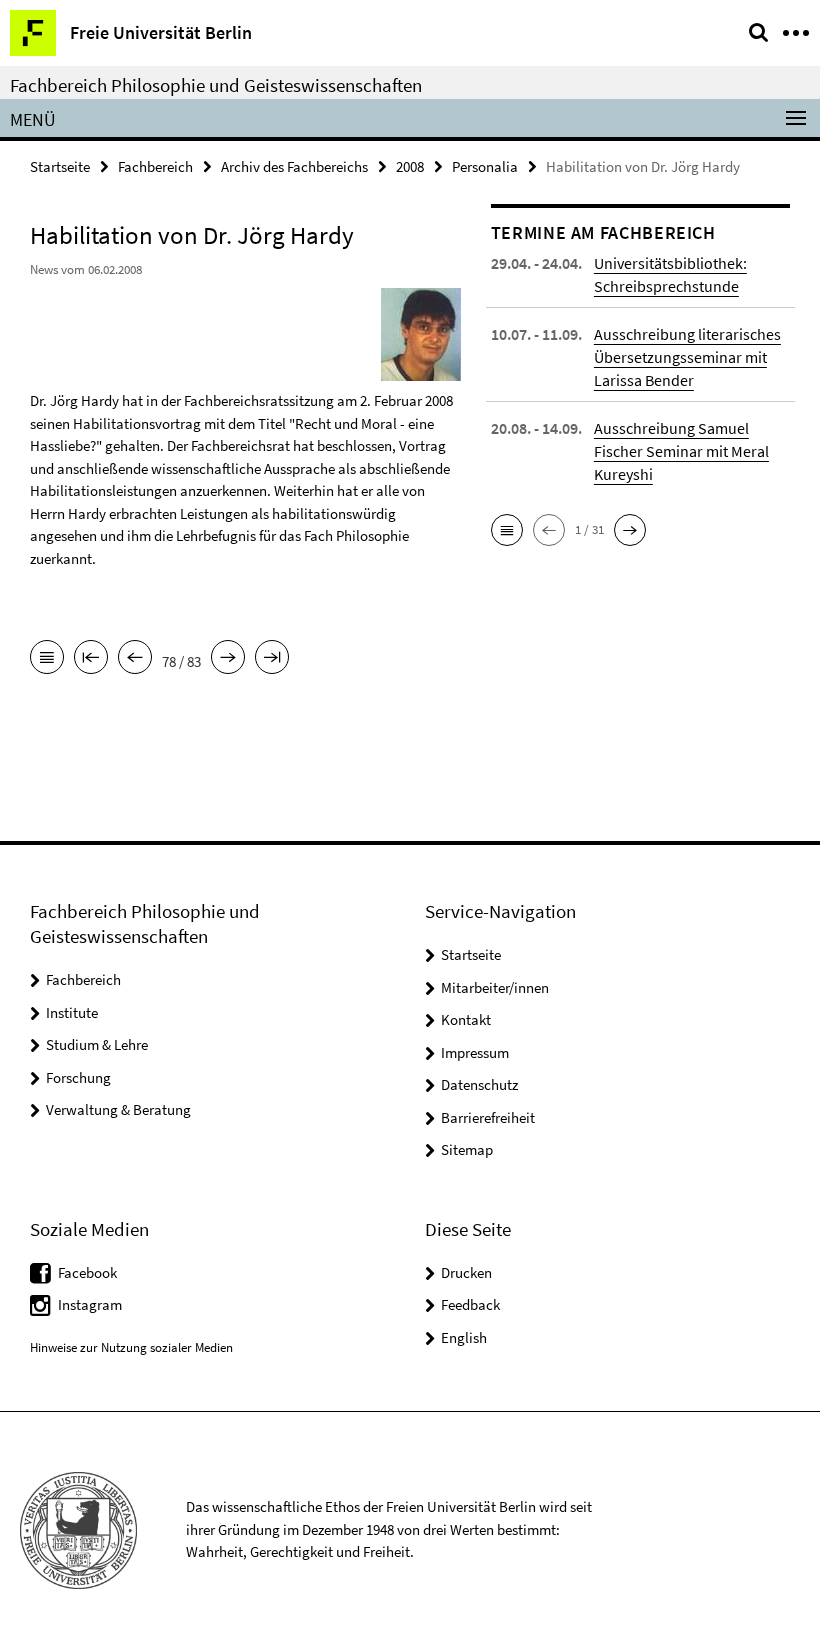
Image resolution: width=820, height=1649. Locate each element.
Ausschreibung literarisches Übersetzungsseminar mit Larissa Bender (687, 357)
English (464, 1337)
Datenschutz (479, 1084)
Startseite (60, 166)
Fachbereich (155, 166)
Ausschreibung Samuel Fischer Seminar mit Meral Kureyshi (681, 451)
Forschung (78, 1077)
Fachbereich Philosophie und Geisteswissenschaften (216, 85)
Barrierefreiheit (488, 1117)
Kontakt (466, 1019)
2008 (410, 166)
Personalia (485, 166)
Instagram (90, 1304)
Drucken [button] (466, 1272)
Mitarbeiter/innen (495, 987)
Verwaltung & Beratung (118, 1109)
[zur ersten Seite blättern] (91, 659)
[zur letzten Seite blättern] (272, 659)
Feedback (470, 1304)
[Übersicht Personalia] (47, 659)
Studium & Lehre (97, 1044)
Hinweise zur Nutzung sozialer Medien (131, 1347)
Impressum (475, 1052)
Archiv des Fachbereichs (294, 166)
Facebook (87, 1272)
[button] (507, 530)
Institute (72, 1012)
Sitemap (467, 1149)
